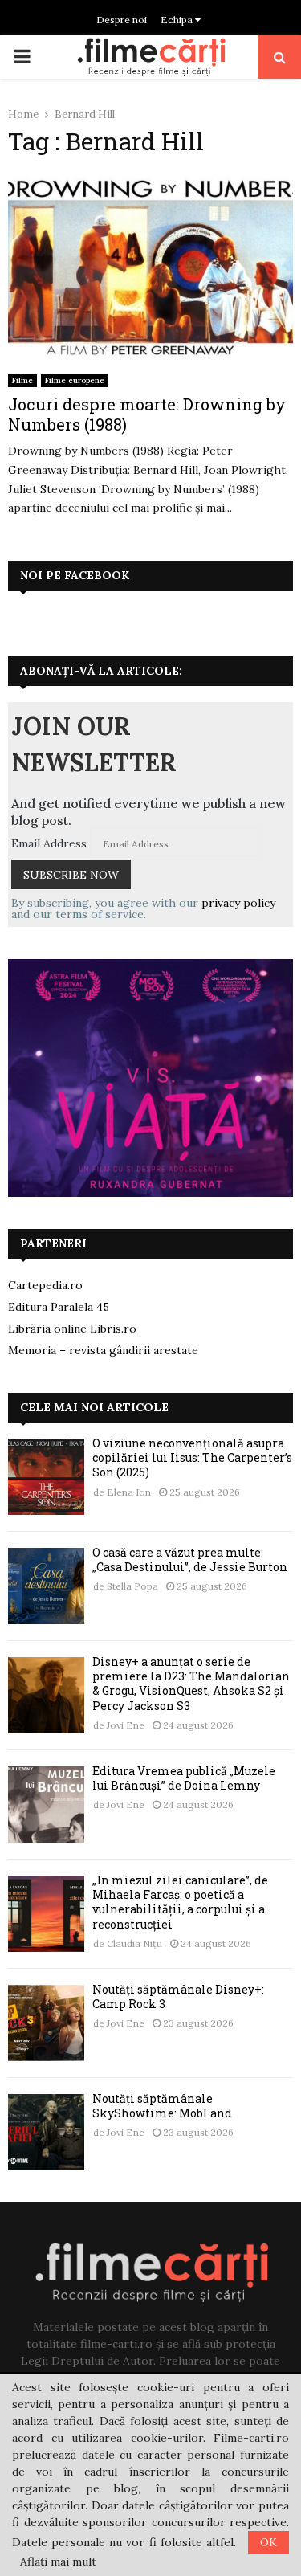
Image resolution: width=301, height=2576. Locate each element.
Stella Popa (132, 1586)
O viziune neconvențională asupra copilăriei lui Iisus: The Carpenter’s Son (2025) (192, 1457)
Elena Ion (129, 1492)
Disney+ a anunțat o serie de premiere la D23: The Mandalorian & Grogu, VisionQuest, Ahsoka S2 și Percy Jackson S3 (191, 1684)
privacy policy (238, 903)
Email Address (49, 843)
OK (268, 2542)
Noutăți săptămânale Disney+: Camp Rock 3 (178, 1996)
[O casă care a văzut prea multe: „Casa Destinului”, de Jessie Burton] (46, 1586)
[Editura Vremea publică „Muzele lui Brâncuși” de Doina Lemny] (46, 1804)
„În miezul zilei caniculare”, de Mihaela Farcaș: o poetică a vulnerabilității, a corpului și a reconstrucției (180, 1902)
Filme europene (75, 380)
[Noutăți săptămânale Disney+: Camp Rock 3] (46, 2023)
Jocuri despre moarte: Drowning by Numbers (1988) (147, 414)
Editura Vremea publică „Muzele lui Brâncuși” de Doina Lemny (184, 1778)
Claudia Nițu (134, 1943)
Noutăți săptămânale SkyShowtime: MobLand (162, 2106)
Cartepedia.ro (45, 1285)
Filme (22, 380)
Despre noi (122, 20)
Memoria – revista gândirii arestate (103, 1350)
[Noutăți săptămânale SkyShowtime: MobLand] (46, 2132)
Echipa (178, 20)
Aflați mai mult (58, 2562)
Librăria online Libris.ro (72, 1329)
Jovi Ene (126, 1725)
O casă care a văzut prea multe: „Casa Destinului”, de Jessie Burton (190, 1559)
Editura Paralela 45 (59, 1307)
